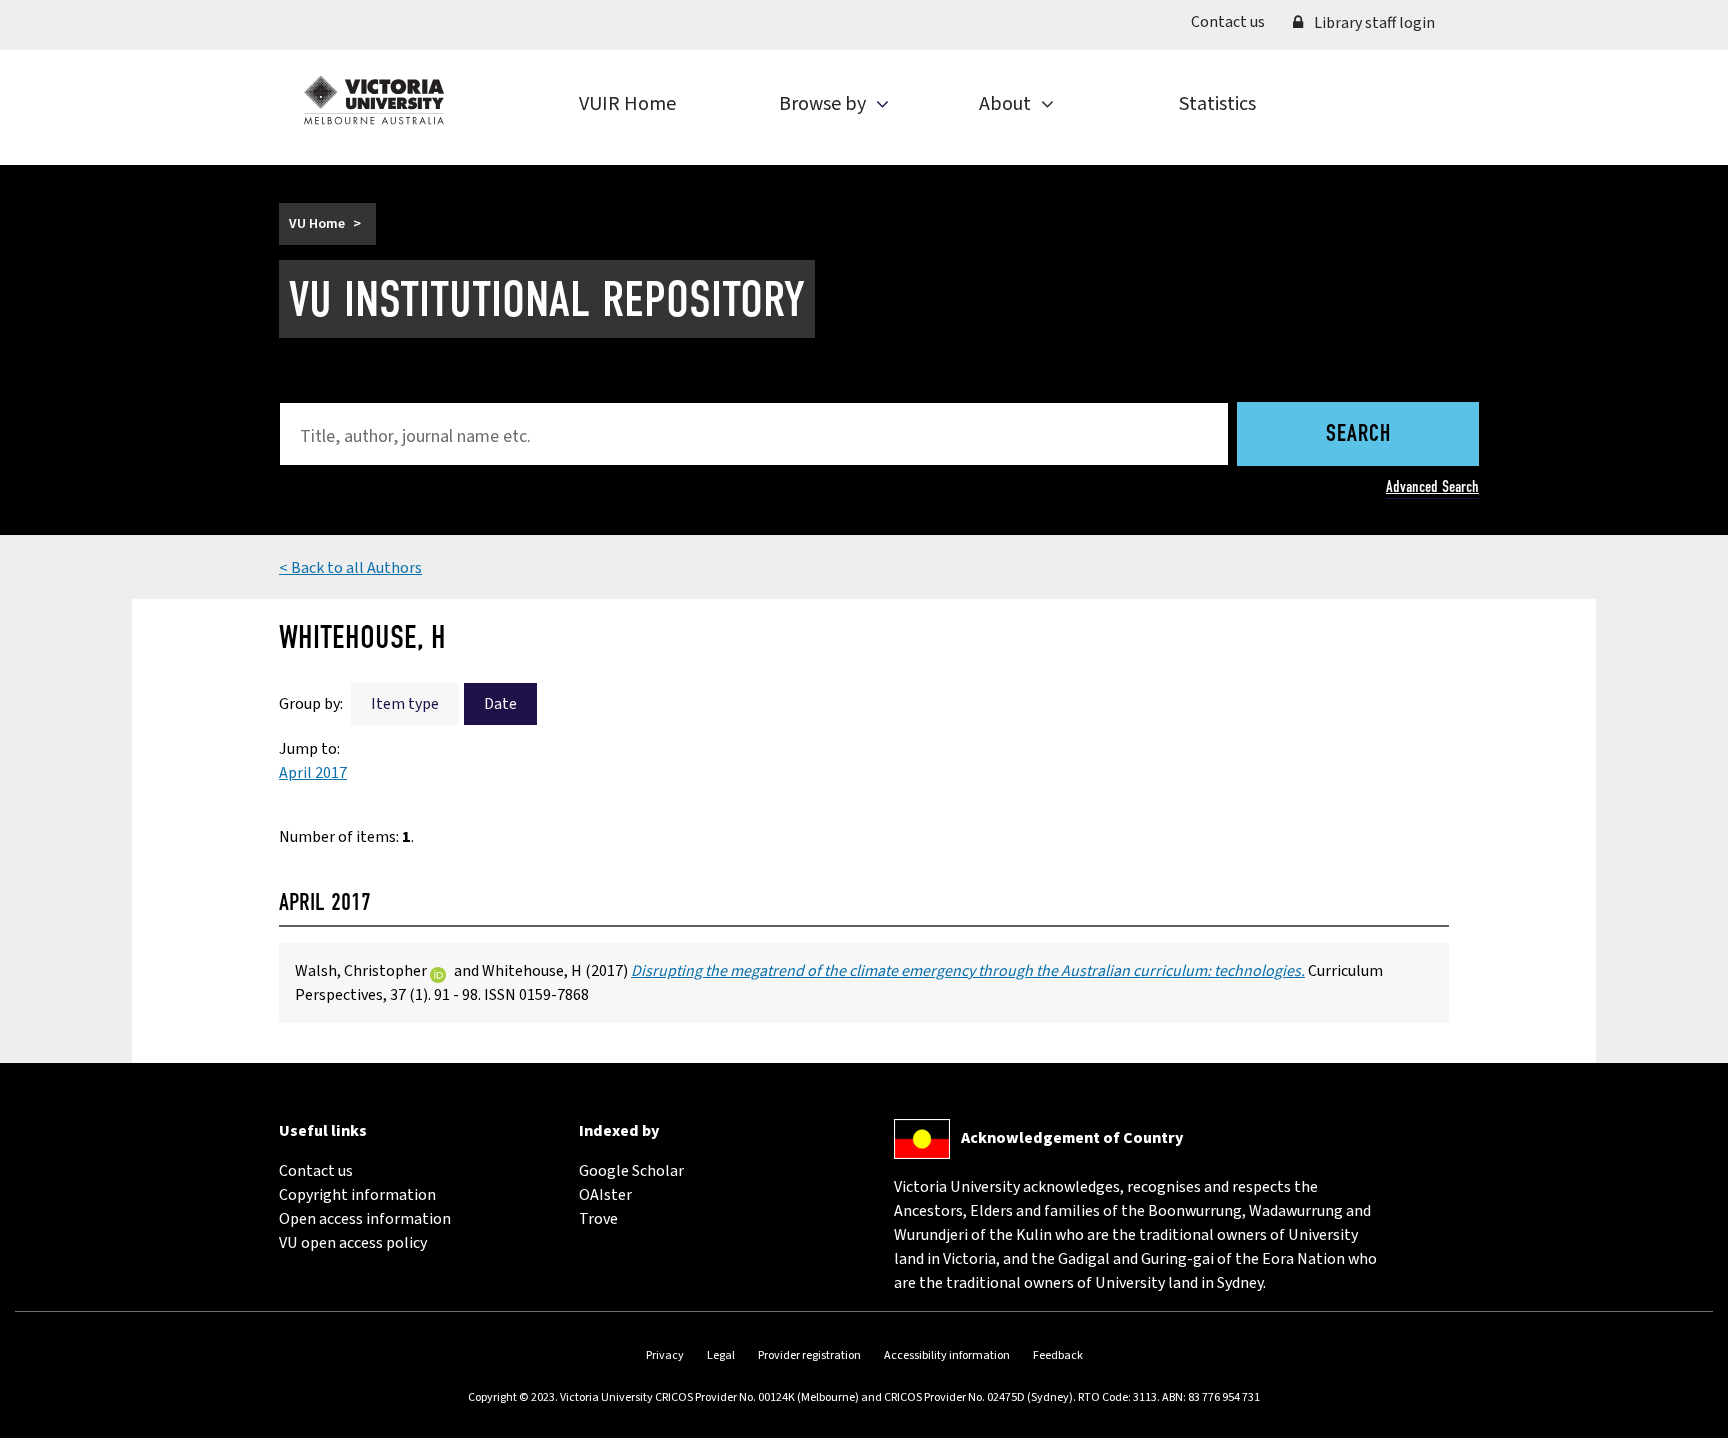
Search (1358, 435)
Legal (721, 1355)
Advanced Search (1432, 486)
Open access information (365, 1219)
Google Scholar (631, 1171)
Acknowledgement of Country (1072, 1138)
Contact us (1235, 21)
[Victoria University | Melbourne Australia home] (374, 100)
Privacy (665, 1355)
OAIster (605, 1195)
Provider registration (809, 1355)
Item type (405, 704)
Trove (598, 1219)
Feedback (1058, 1355)
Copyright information (357, 1195)
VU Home (317, 224)
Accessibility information (947, 1355)
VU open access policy (353, 1243)
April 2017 (313, 773)
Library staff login (1373, 23)
